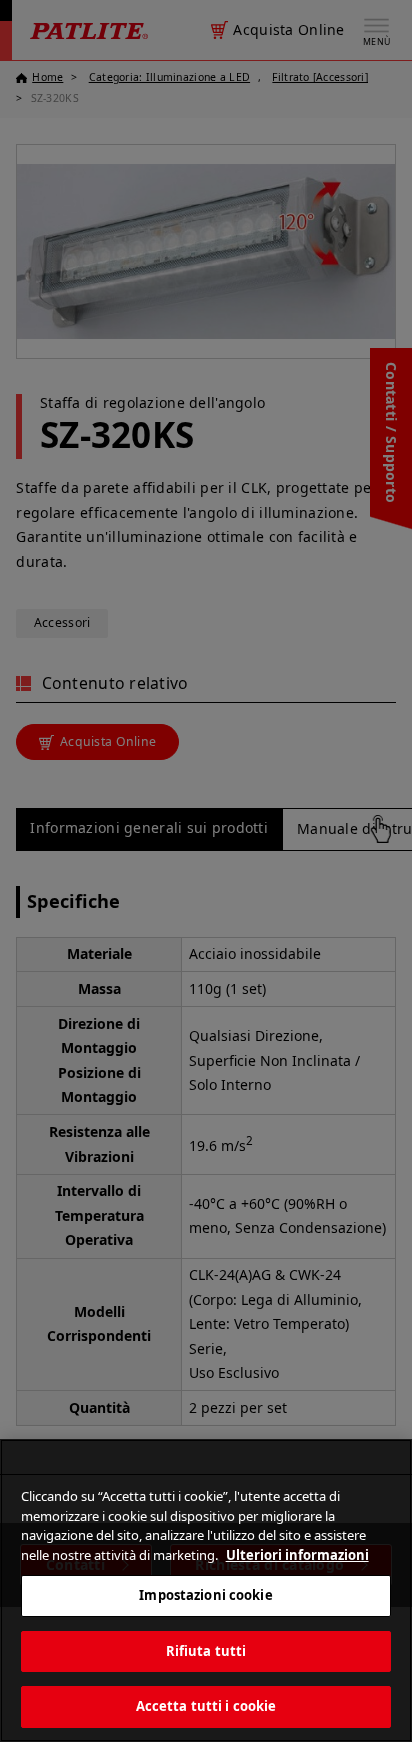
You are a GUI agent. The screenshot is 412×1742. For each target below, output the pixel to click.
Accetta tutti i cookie (206, 1706)
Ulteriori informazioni (297, 1555)
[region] (206, 1590)
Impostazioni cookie (205, 1595)
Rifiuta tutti (206, 1651)
